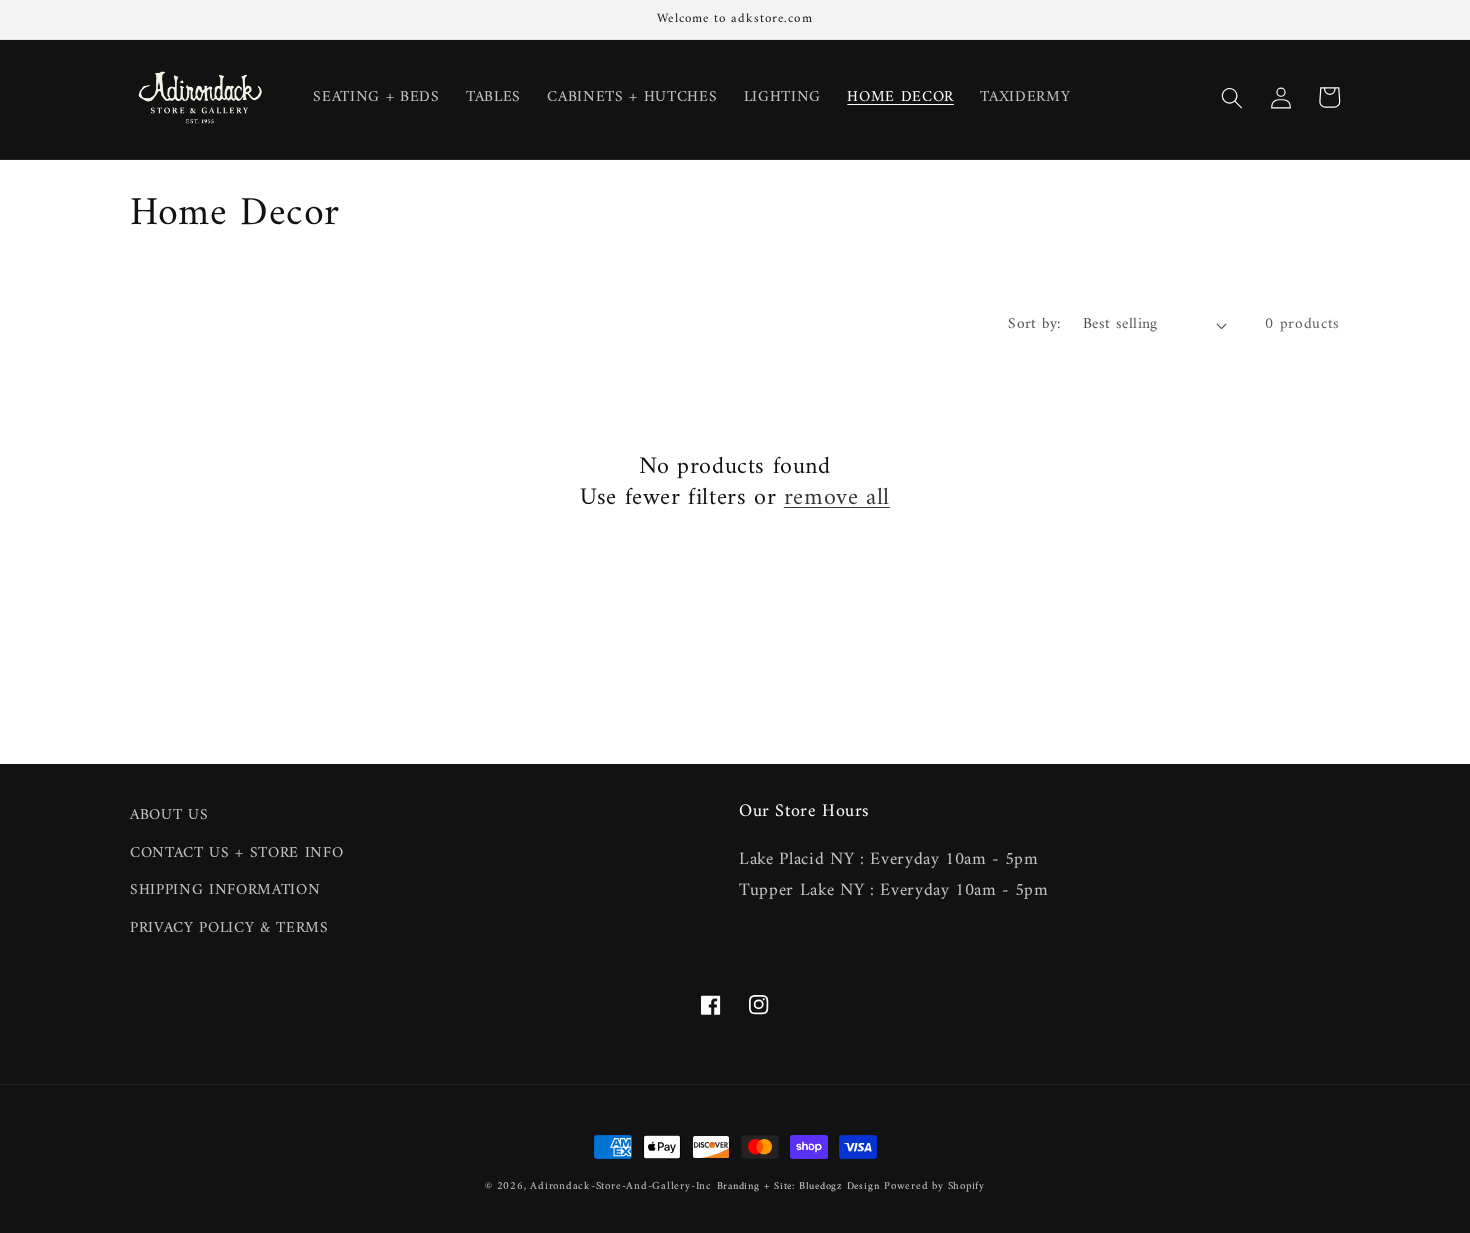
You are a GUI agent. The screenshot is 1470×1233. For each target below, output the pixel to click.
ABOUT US (169, 816)
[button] (1232, 97)
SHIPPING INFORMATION (225, 890)
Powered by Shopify (934, 1186)
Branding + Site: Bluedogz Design (798, 1186)
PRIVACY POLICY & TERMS (229, 928)
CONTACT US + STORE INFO (236, 853)
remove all (837, 498)
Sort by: (1034, 324)
